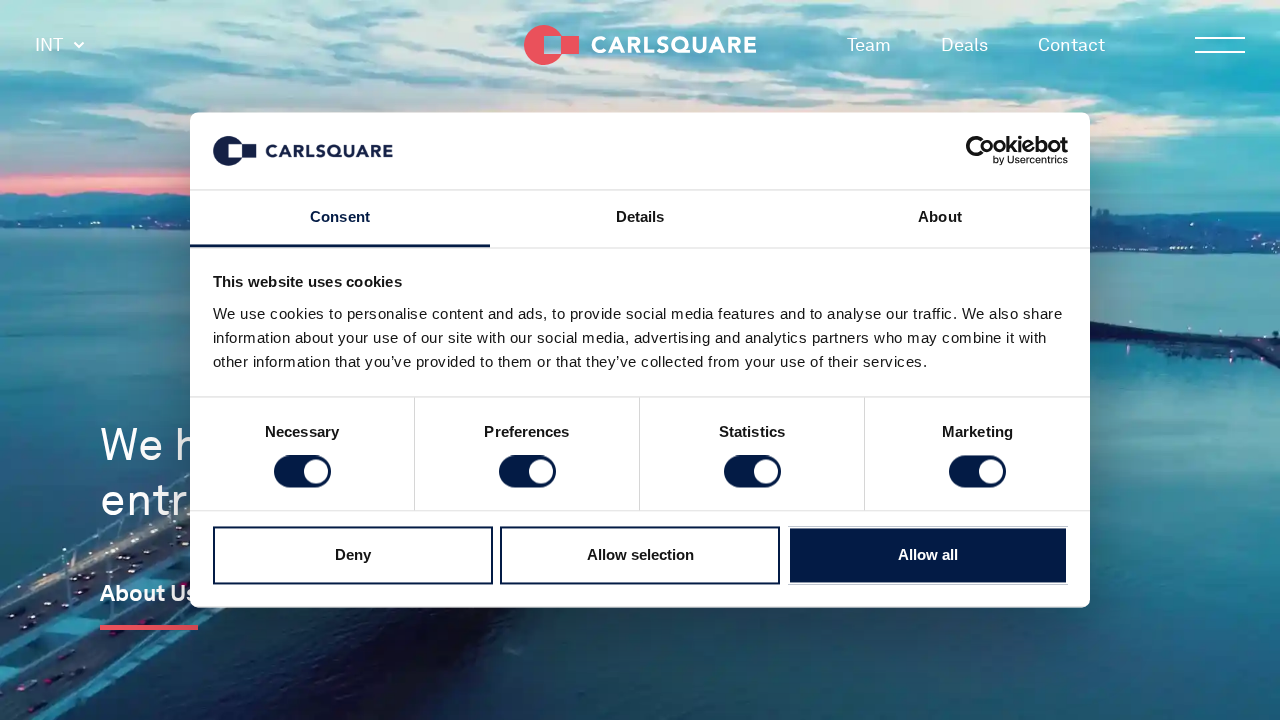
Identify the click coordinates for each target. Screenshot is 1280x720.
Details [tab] (640, 216)
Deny (353, 554)
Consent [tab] (340, 216)
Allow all (928, 554)
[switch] (527, 472)
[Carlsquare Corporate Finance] (640, 45)
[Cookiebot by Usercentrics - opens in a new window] (980, 151)
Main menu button (1220, 45)
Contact (1071, 44)
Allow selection (640, 554)
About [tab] (940, 216)
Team (869, 44)
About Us (149, 593)
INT (49, 44)
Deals (964, 44)
